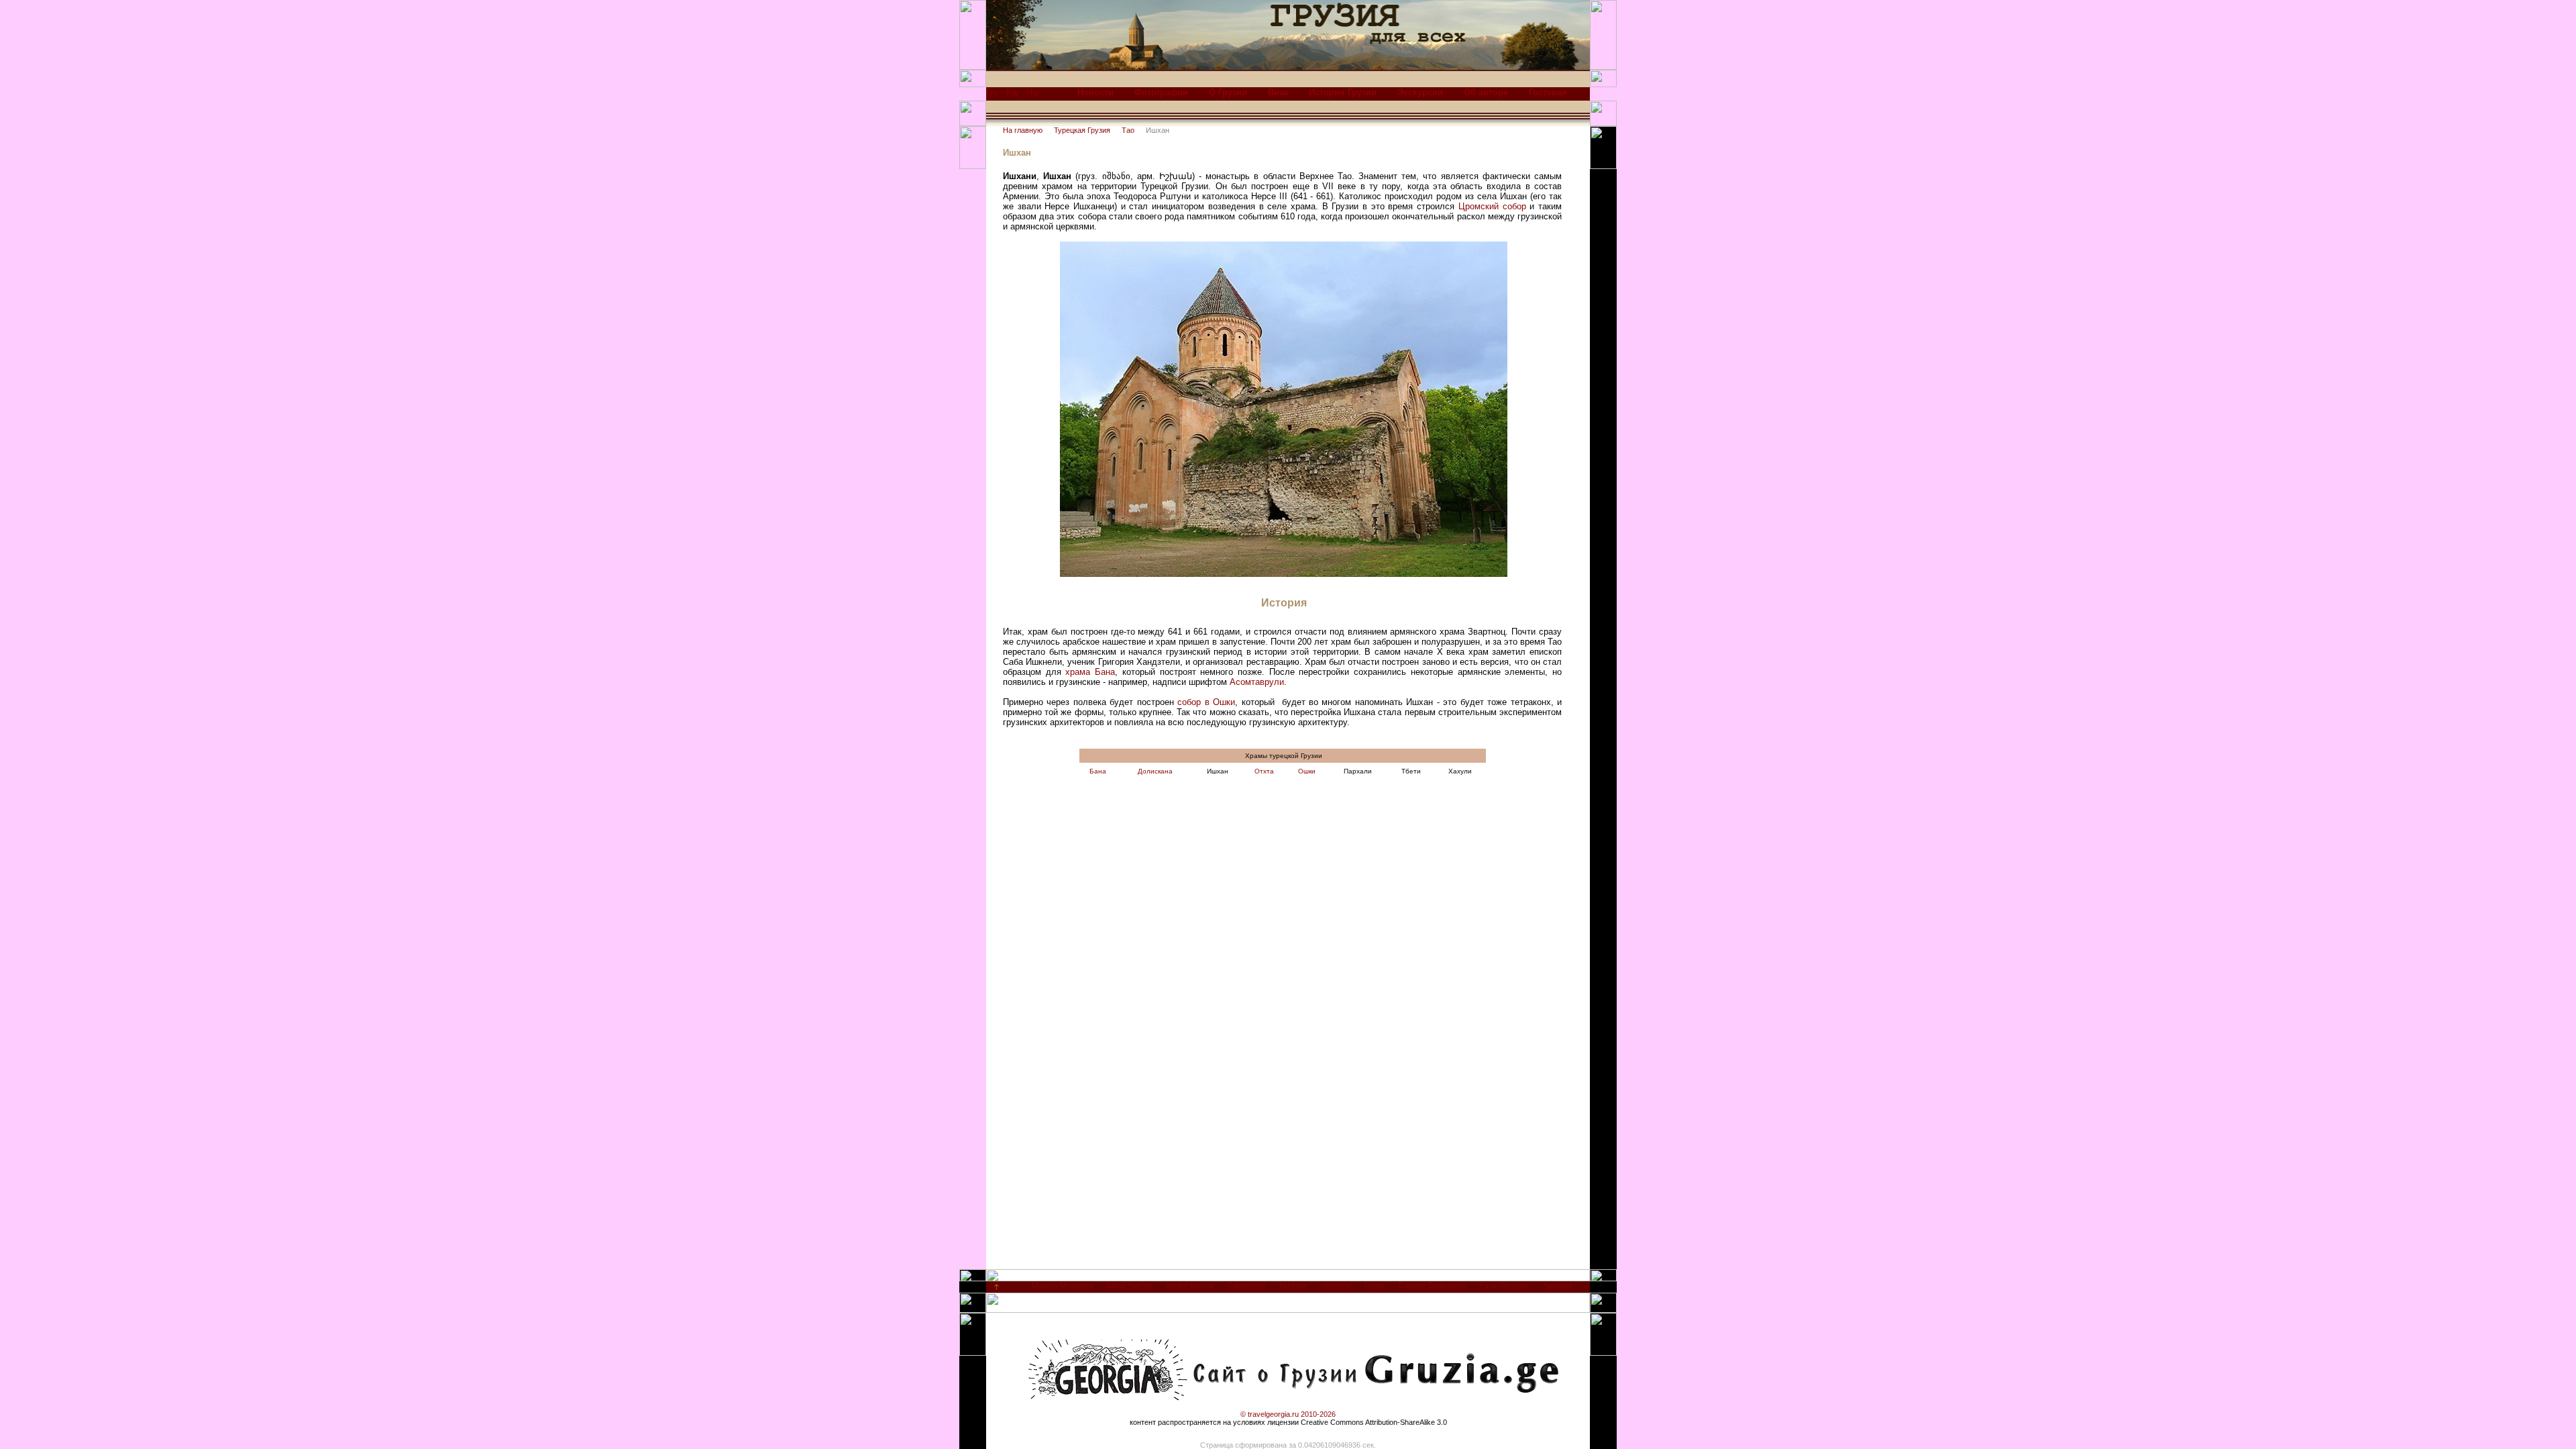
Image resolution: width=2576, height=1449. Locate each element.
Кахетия (1293, 1285)
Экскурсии (1420, 92)
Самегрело (1246, 1285)
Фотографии (1161, 92)
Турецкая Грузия (1082, 130)
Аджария (1558, 1285)
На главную (1023, 130)
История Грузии (1343, 92)
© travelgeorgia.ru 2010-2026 (1288, 1414)
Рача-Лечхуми (1504, 1285)
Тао (1128, 130)
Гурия (1375, 1285)
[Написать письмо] (1032, 96)
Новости (1095, 92)
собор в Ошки (1206, 702)
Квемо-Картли (1190, 1285)
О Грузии (1228, 92)
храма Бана (1090, 672)
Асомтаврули (1257, 682)
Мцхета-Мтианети (1062, 1285)
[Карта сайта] (1012, 96)
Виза (1278, 92)
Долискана (1155, 771)
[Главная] (992, 96)
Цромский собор (1492, 206)
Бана (1098, 771)
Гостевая (1548, 92)
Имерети (1336, 1285)
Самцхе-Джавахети (1432, 1285)
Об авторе (1486, 92)
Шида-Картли (1129, 1285)
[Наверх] (997, 1290)
